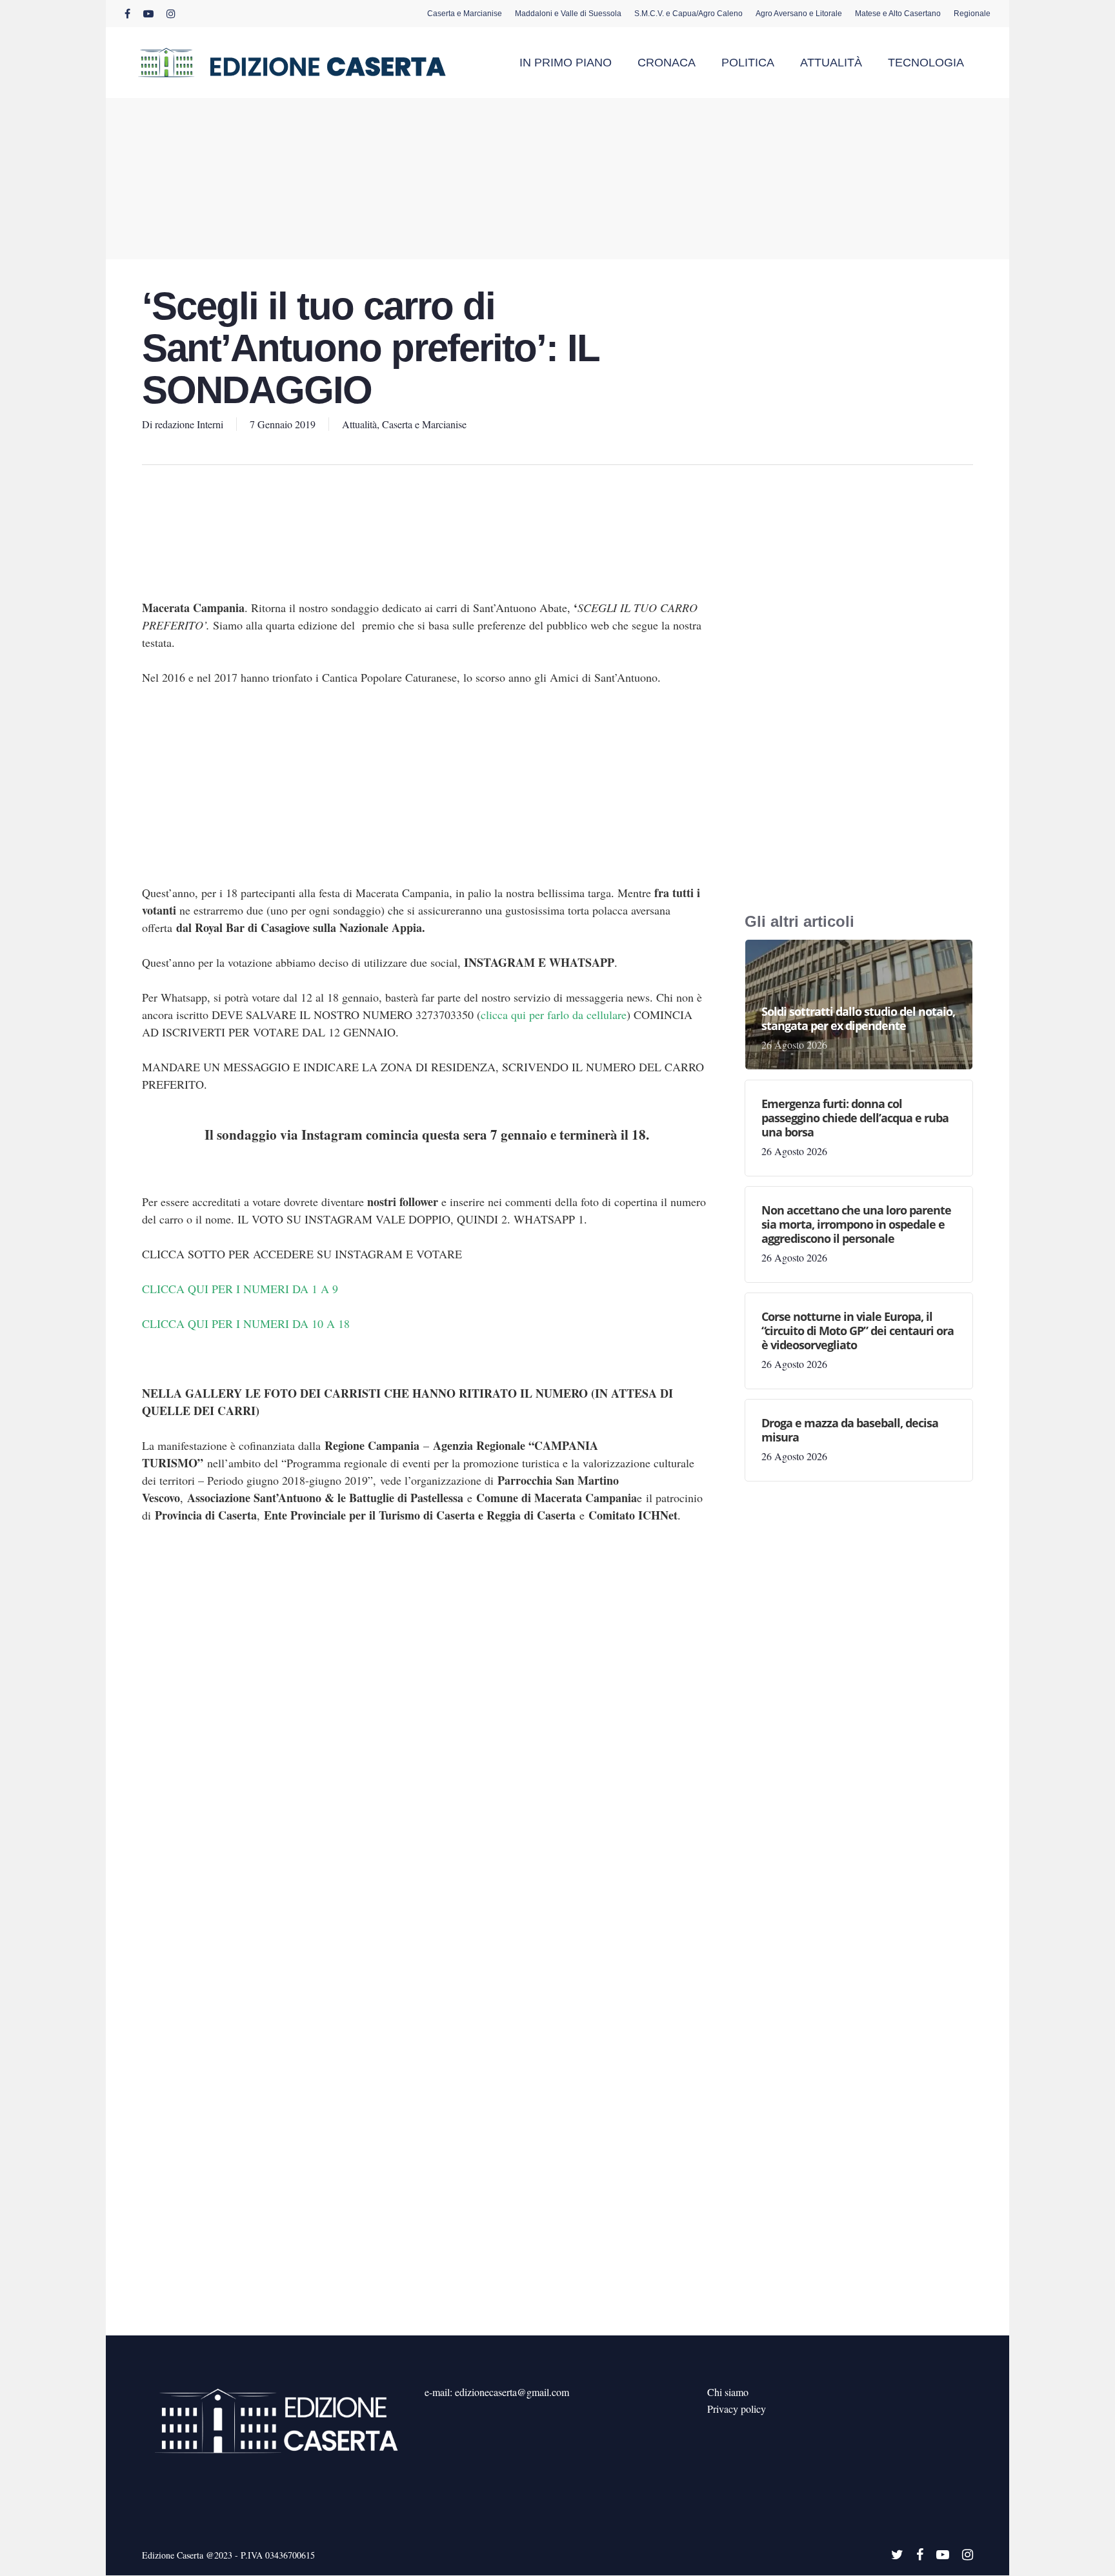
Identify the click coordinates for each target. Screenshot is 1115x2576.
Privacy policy (737, 2409)
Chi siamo (728, 2392)
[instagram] (171, 14)
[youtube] (148, 14)
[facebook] (127, 14)
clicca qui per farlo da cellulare (554, 1015)
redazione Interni (189, 424)
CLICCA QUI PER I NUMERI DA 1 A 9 (240, 1289)
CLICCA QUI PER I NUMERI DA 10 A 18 (246, 1323)
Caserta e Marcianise (424, 424)
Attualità (359, 424)
